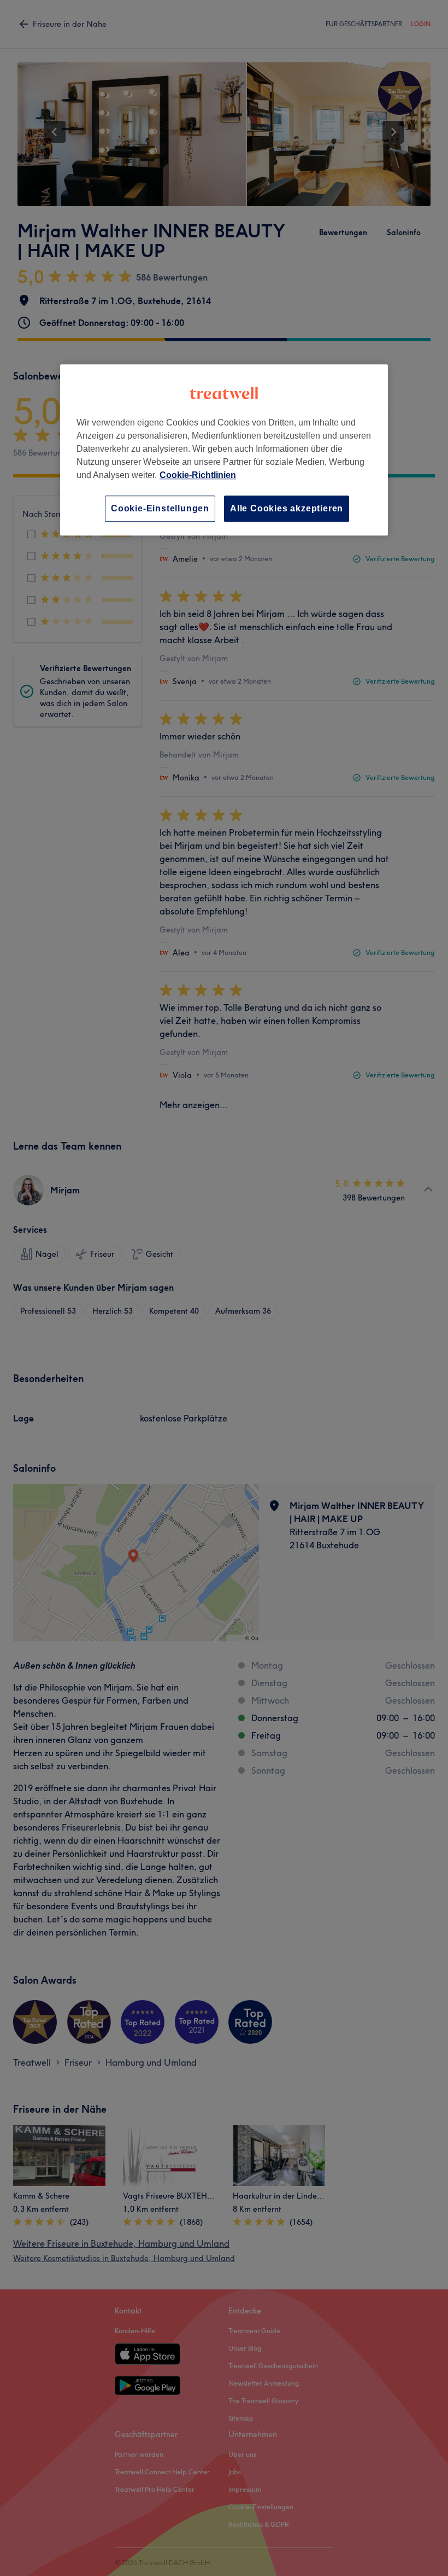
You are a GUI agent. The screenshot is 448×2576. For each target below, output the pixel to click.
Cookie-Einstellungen (160, 508)
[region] (224, 450)
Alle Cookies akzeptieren (287, 508)
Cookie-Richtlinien (198, 475)
